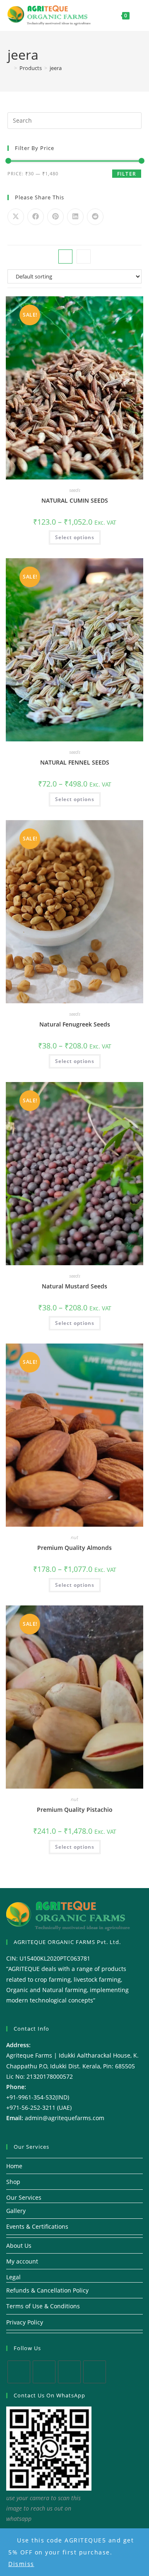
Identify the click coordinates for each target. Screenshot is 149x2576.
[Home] (10, 68)
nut (74, 1537)
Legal (13, 2277)
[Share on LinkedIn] (75, 217)
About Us (19, 2246)
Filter (127, 174)
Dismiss (21, 2564)
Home (14, 2166)
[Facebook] (44, 2372)
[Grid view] (65, 257)
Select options (75, 537)
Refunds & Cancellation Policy (47, 2290)
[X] (19, 2372)
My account (22, 2261)
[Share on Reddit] (95, 217)
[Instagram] (69, 2372)
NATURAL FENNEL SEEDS (75, 762)
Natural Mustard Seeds (74, 1286)
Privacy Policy (25, 2322)
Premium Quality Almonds (74, 1548)
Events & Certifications (37, 2226)
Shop (13, 2182)
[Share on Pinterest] (55, 217)
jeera (56, 68)
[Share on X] (16, 217)
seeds (75, 490)
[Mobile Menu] (136, 15)
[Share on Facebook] (36, 217)
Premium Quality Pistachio (75, 1810)
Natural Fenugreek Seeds (75, 1024)
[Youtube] (95, 2372)
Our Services (24, 2197)
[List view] (84, 257)
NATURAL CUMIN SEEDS (75, 500)
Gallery (16, 2211)
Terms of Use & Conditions (43, 2306)
